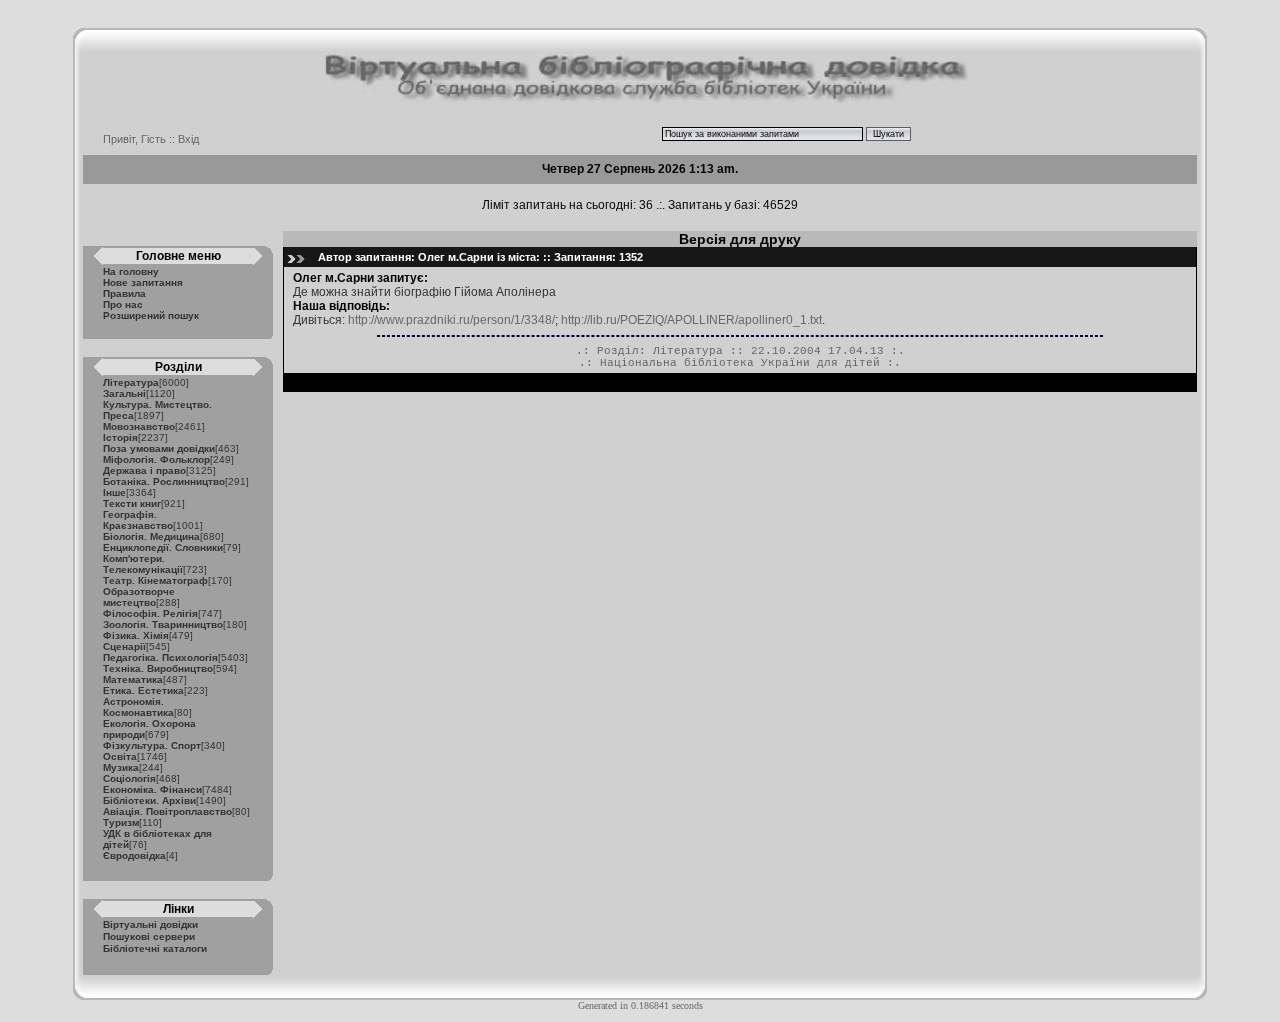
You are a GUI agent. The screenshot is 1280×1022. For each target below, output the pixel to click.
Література (131, 382)
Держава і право (144, 470)
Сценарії (124, 646)
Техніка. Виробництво (158, 668)
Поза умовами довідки (159, 448)
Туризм (121, 822)
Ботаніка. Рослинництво (164, 481)
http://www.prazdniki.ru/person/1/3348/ (451, 320)
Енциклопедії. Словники (163, 547)
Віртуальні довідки (150, 924)
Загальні (124, 393)
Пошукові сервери (149, 936)
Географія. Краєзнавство (138, 520)
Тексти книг (132, 503)
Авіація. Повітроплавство (167, 811)
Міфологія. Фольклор (156, 459)
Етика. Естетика (143, 690)
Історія (120, 437)
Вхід (188, 139)
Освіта (120, 756)
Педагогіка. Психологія (160, 657)
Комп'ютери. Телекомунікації (143, 564)
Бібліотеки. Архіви (149, 800)
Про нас (123, 304)
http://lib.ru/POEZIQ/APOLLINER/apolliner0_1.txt (691, 320)
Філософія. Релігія (150, 613)
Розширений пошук (151, 315)
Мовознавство (139, 426)
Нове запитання (143, 282)
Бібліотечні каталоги (155, 948)
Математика (133, 679)
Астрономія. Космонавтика (138, 707)
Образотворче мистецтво (139, 597)
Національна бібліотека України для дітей (740, 363)
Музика (121, 767)
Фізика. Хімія (136, 635)
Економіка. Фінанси (152, 789)
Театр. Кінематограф (155, 580)
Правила (124, 293)
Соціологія (129, 778)
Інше (114, 492)
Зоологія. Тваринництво (163, 624)
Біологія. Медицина (151, 536)
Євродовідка (134, 855)
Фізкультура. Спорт (152, 745)
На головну (131, 271)
